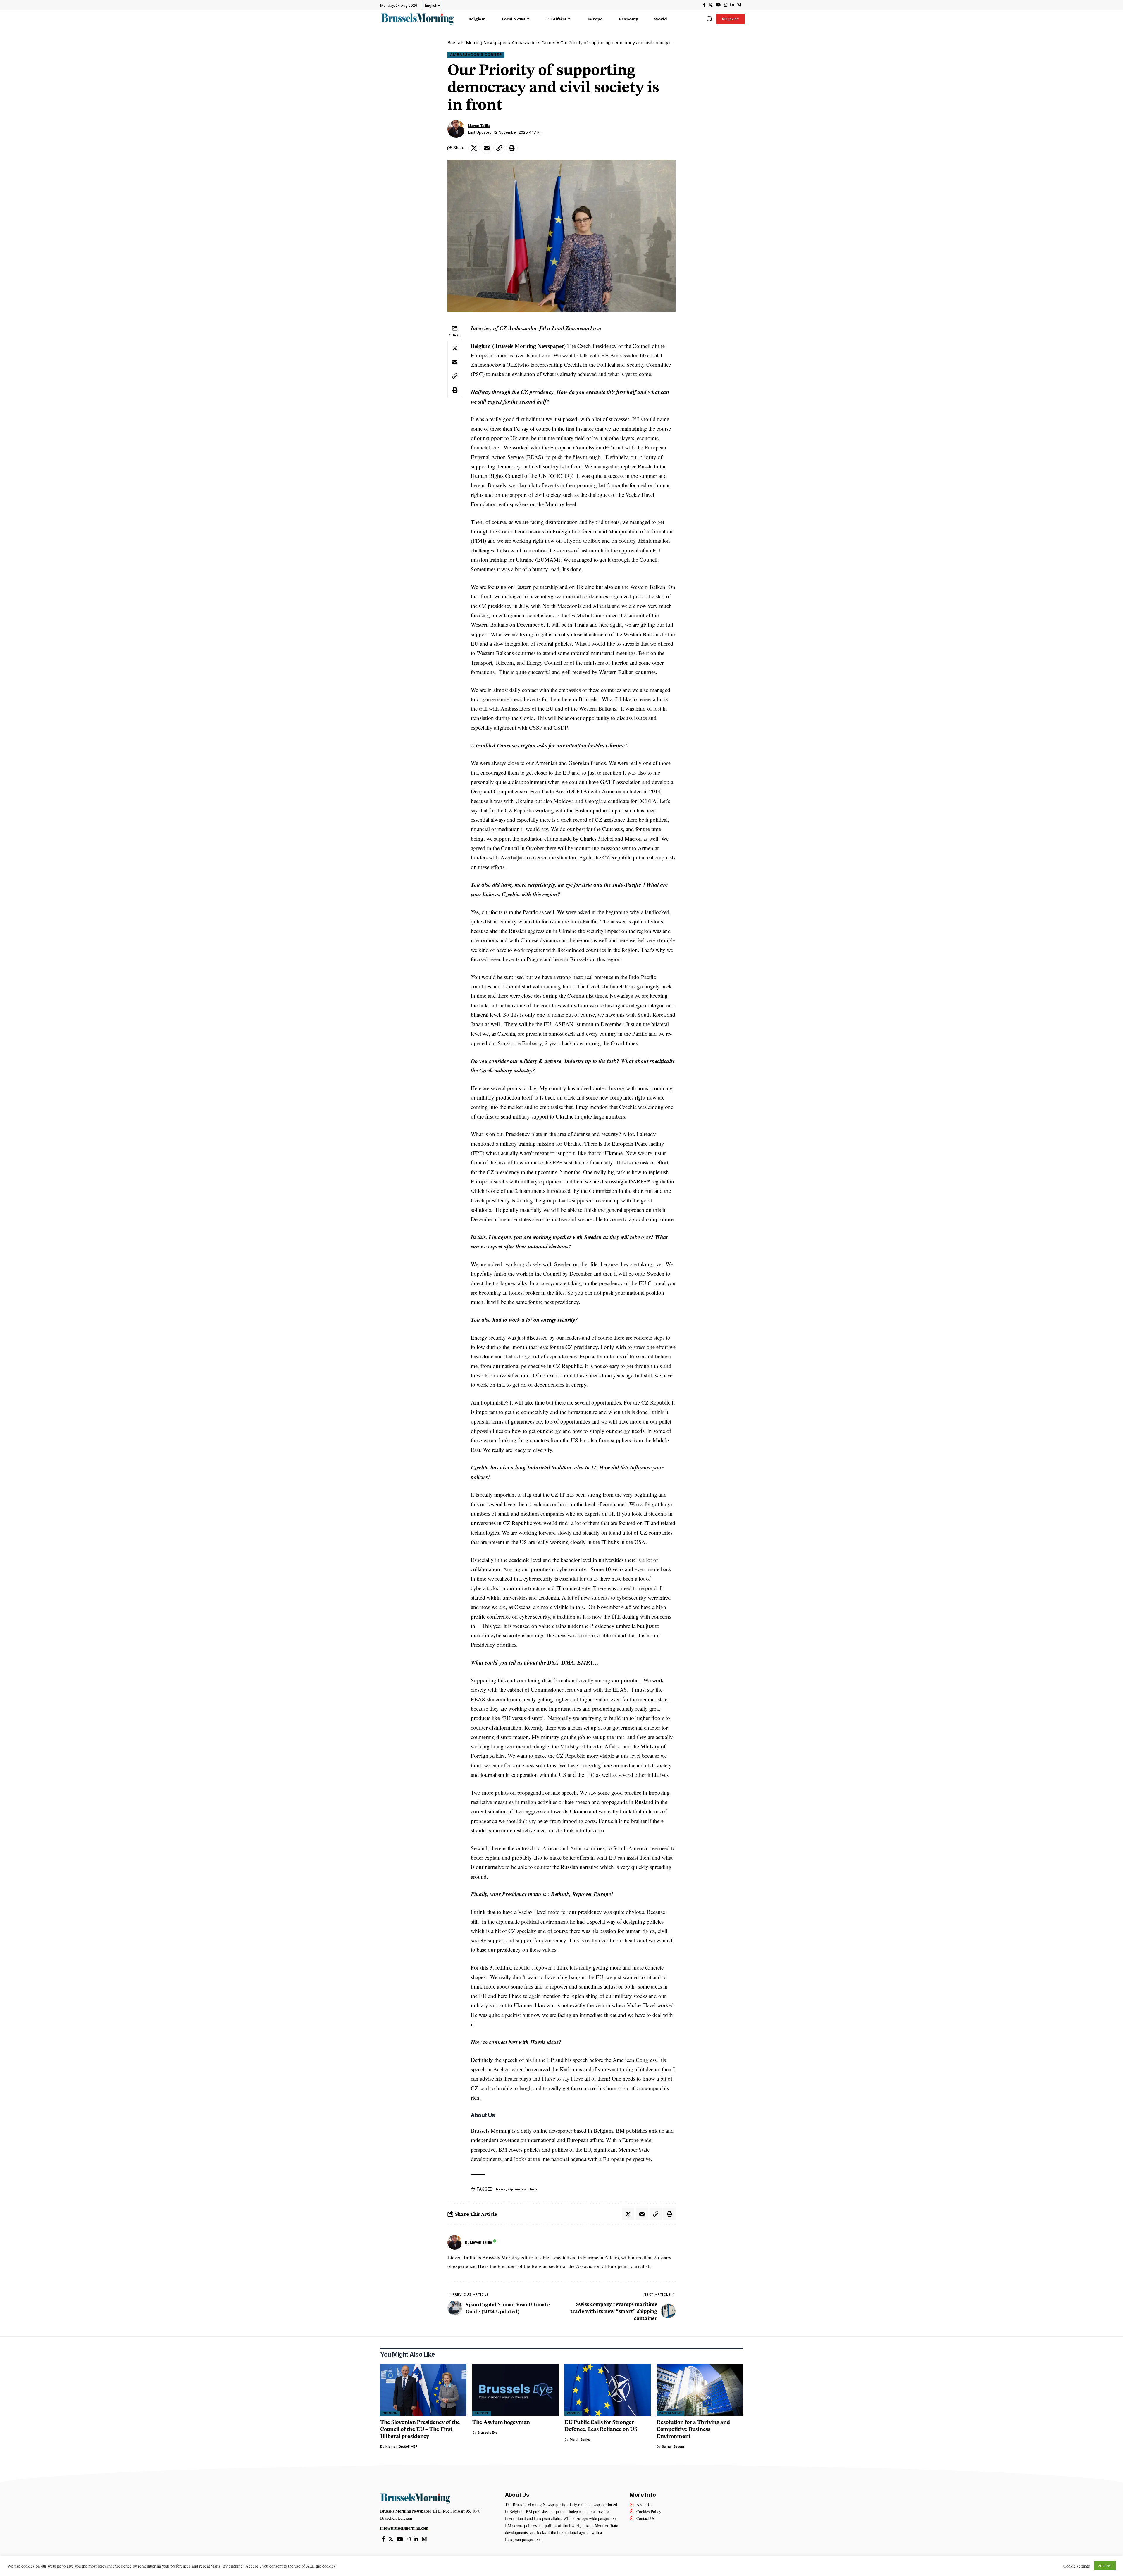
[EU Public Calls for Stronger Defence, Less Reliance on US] (608, 2390)
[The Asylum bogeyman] (515, 2390)
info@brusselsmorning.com (404, 2528)
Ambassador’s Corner (534, 43)
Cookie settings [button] (1077, 2566)
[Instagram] (725, 5)
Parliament (671, 2413)
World (573, 2413)
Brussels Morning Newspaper (477, 43)
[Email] (487, 148)
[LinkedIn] (732, 5)
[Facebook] (704, 5)
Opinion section (522, 2189)
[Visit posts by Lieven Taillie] (456, 129)
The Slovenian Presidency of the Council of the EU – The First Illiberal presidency (420, 2430)
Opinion (390, 2413)
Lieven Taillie (479, 126)
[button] (709, 19)
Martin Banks (580, 2439)
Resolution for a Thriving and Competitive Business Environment (693, 2430)
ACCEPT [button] (1105, 2566)
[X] (711, 5)
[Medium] (739, 5)
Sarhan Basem (673, 2446)
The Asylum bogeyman (501, 2423)
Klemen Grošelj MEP (402, 2446)
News (501, 2189)
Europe (482, 2413)
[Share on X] (474, 148)
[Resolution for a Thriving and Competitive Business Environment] (700, 2390)
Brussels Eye (488, 2432)
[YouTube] (718, 5)
